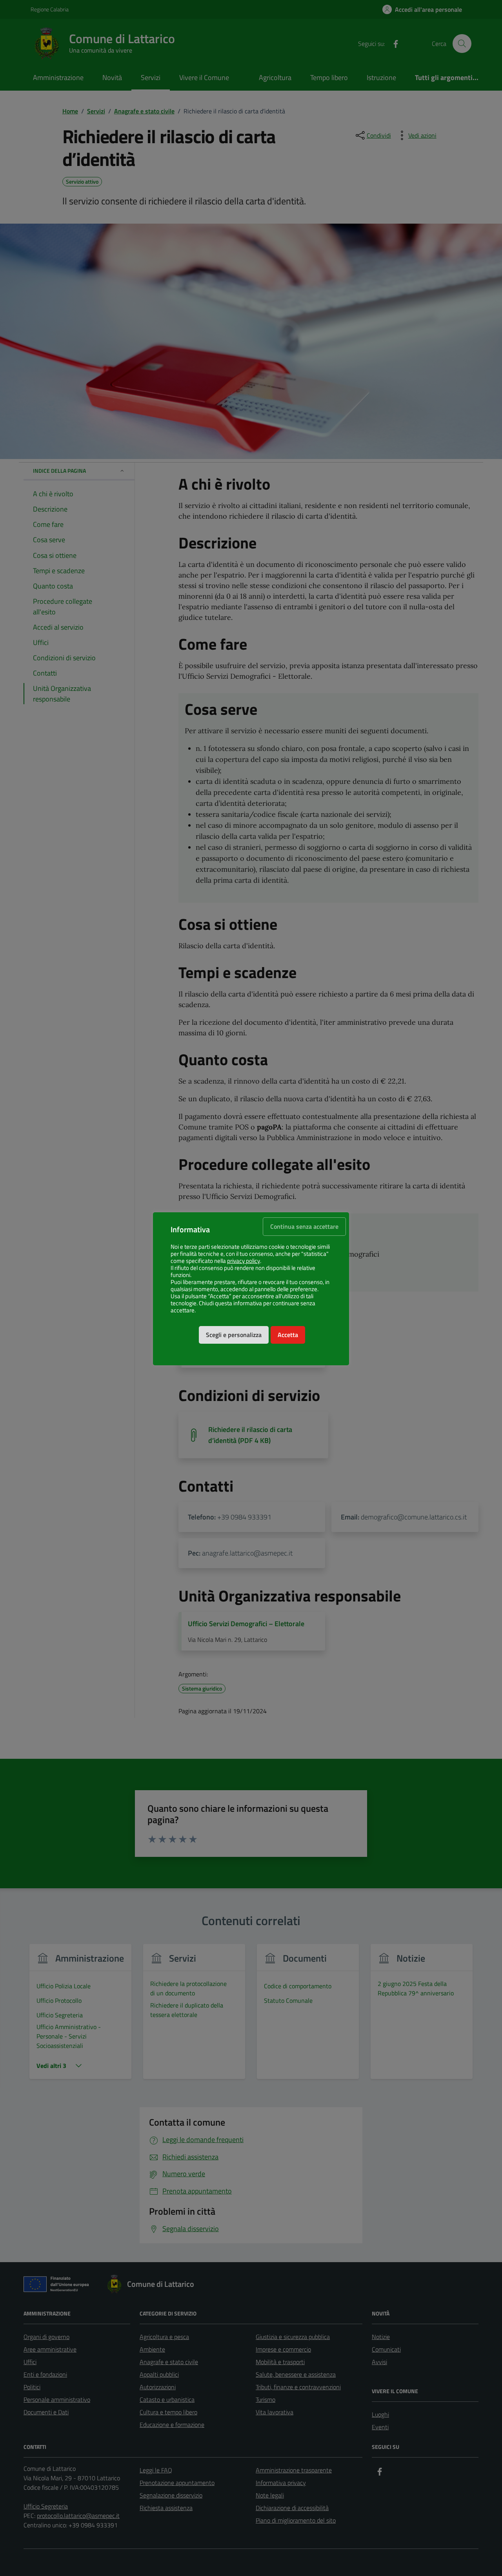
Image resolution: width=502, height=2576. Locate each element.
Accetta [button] (288, 1335)
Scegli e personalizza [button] (234, 1335)
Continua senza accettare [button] (304, 1226)
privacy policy (244, 1261)
